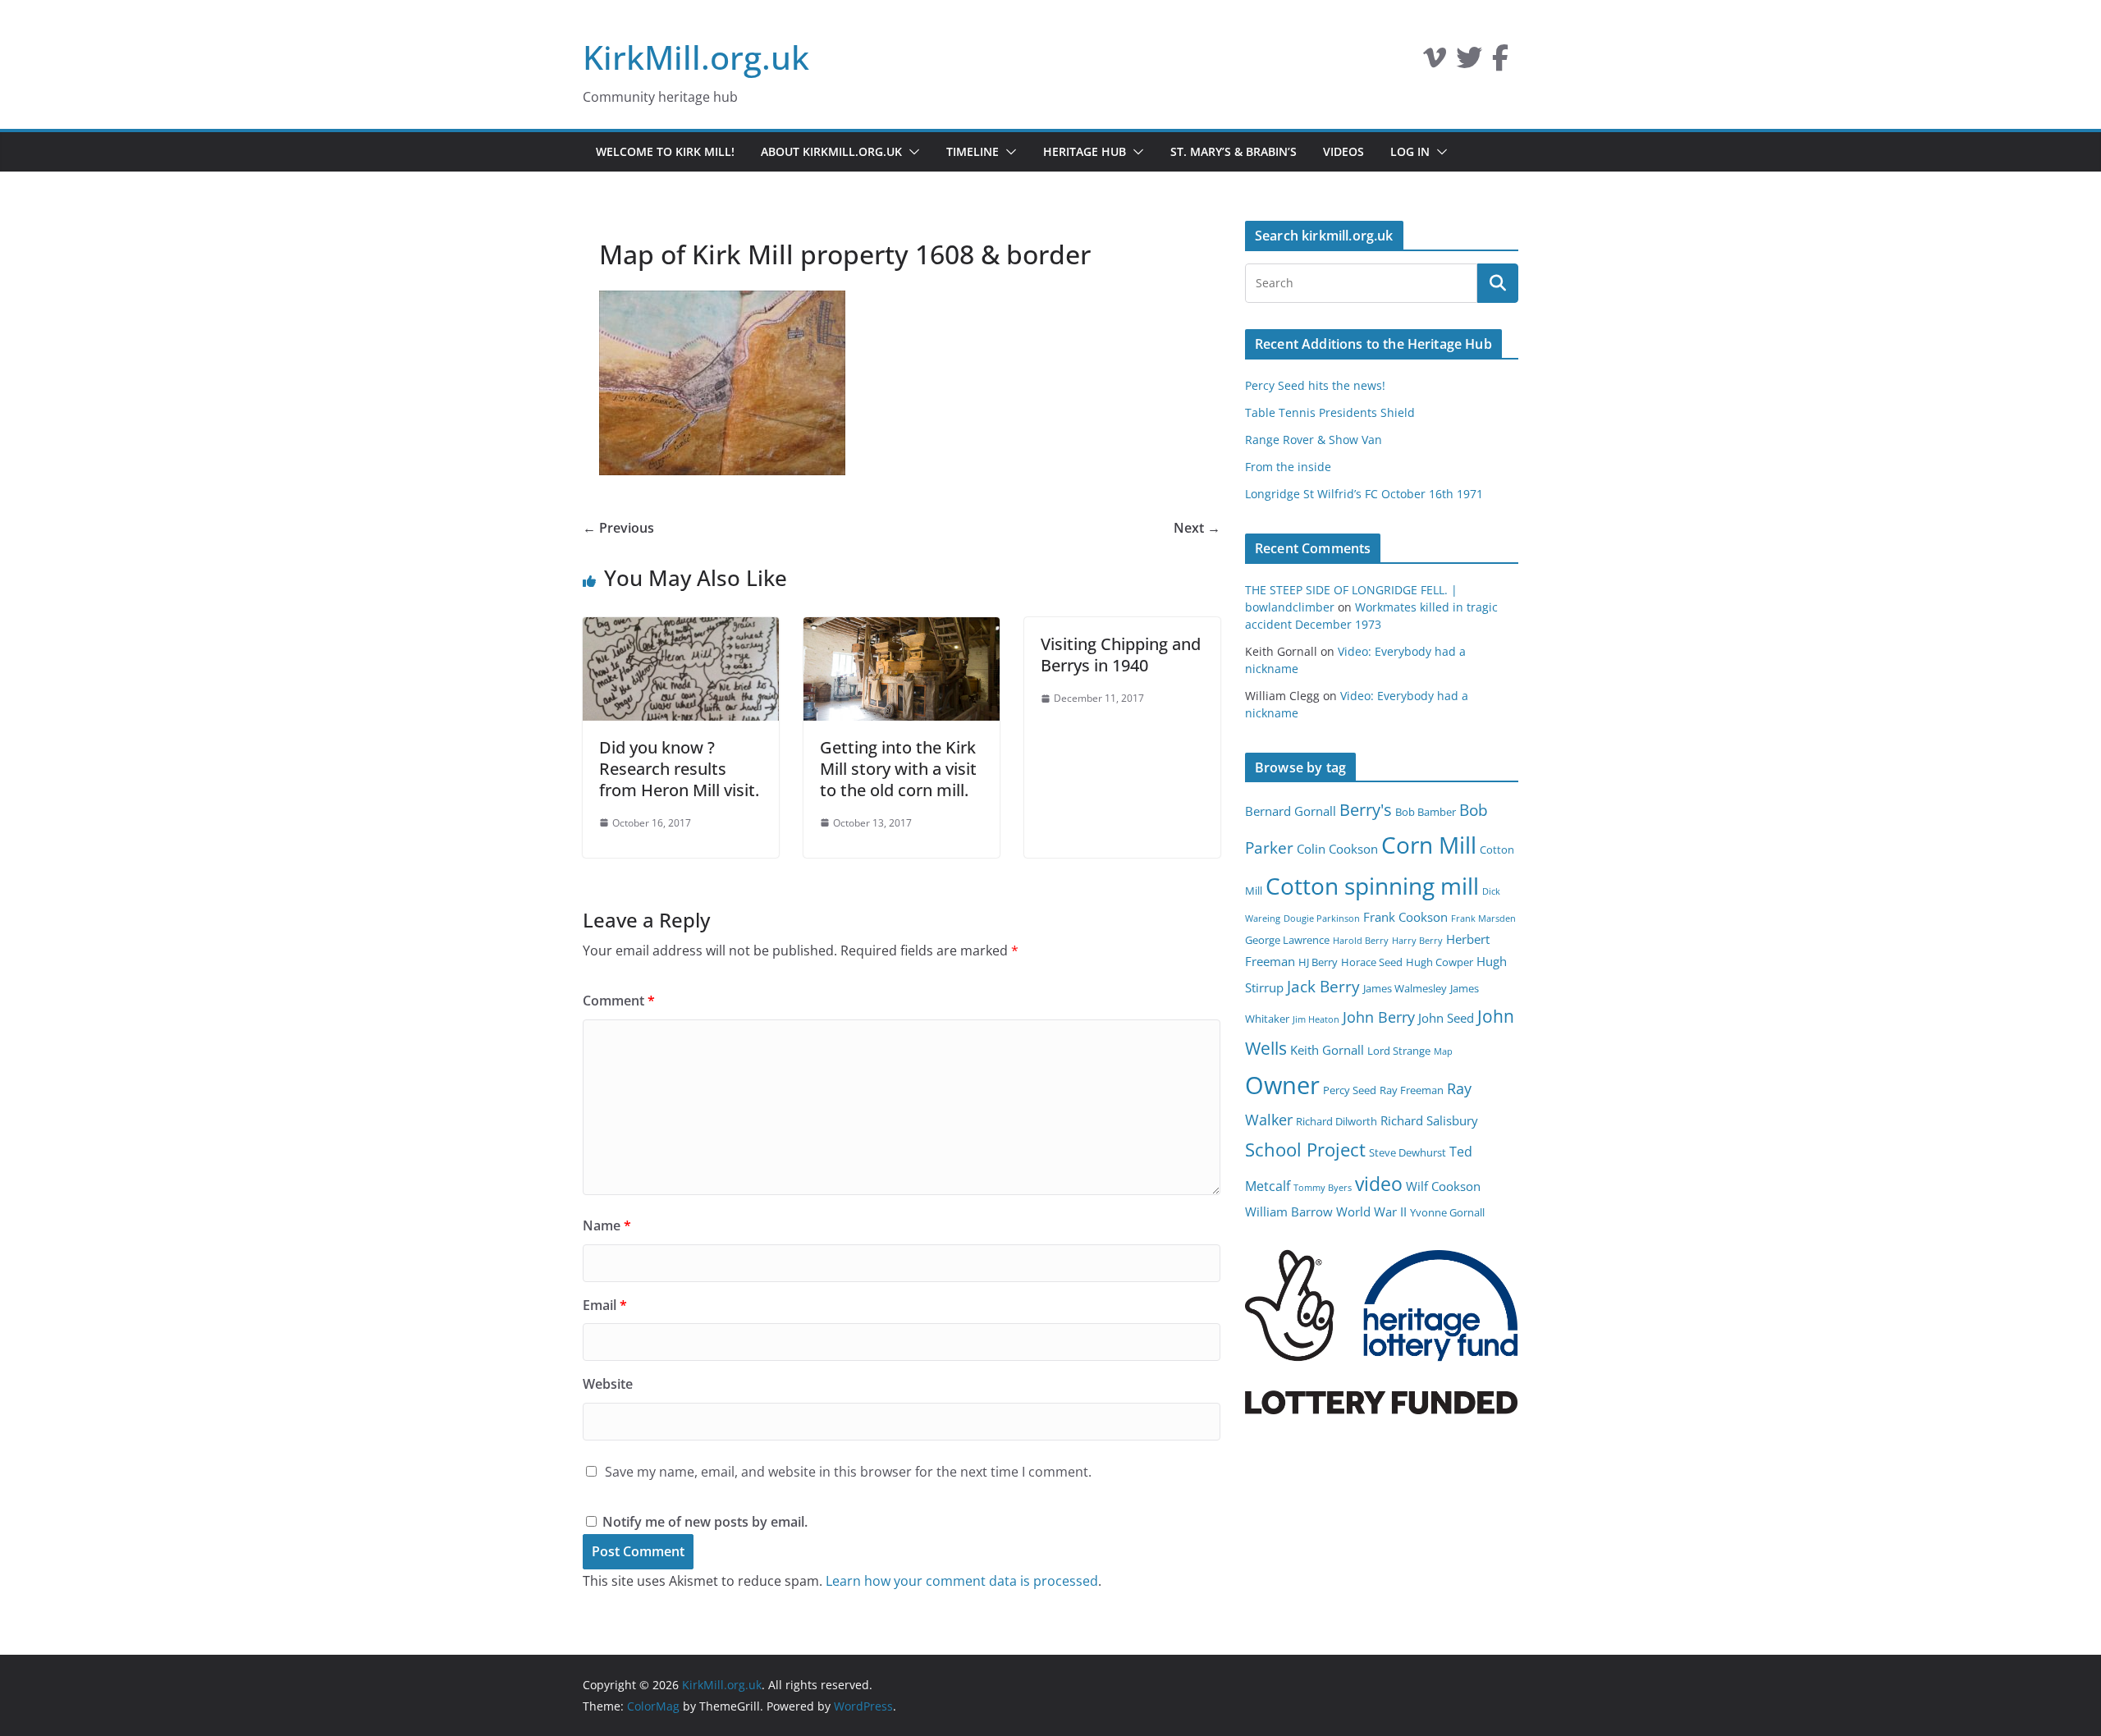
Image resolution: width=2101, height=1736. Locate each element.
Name (607, 1225)
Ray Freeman (1412, 1090)
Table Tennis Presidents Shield (1330, 412)
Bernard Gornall (1291, 811)
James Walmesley (1405, 988)
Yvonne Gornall (1447, 1212)
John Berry (1379, 1017)
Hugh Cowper (1440, 962)
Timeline (973, 151)
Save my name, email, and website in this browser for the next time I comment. (848, 1472)
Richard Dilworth (1337, 1121)
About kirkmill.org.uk (831, 151)
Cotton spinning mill (1372, 886)
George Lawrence (1287, 940)
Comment (619, 1001)
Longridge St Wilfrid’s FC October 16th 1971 (1364, 494)
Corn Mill (1429, 845)
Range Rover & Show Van (1314, 440)
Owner (1282, 1085)
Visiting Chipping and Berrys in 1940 (1121, 655)
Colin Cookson (1337, 849)
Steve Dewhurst (1408, 1152)
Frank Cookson (1405, 917)
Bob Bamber (1426, 812)
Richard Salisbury (1429, 1120)
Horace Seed (1372, 962)
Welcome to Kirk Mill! (665, 151)
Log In (1410, 151)
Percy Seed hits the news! (1315, 385)
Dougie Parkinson (1322, 918)
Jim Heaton (1316, 1019)
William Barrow (1289, 1212)
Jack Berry (1323, 987)
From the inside (1288, 467)
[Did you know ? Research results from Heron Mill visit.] (681, 629)
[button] (911, 152)
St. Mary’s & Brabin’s (1234, 151)
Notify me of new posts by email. (705, 1522)
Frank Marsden (1483, 918)
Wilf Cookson (1443, 1186)
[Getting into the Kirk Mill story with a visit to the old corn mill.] (902, 629)
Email (605, 1305)
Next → (1197, 528)
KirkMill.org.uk (696, 57)
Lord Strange (1399, 1051)
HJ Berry (1318, 962)
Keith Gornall (1327, 1050)
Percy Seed (1350, 1090)
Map (1443, 1051)
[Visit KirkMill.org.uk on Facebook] (1500, 62)
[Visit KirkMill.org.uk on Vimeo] (1435, 62)
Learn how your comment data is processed (962, 1581)
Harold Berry (1361, 941)
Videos (1343, 151)
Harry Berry (1417, 941)
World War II (1371, 1212)
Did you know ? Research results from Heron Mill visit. (679, 769)
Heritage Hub (1085, 151)
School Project (1305, 1150)
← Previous (618, 528)
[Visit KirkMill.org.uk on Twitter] (1469, 62)
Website (608, 1384)
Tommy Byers (1323, 1188)
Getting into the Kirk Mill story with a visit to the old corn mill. (898, 769)
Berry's (1366, 809)
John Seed (1446, 1018)
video (1379, 1184)
